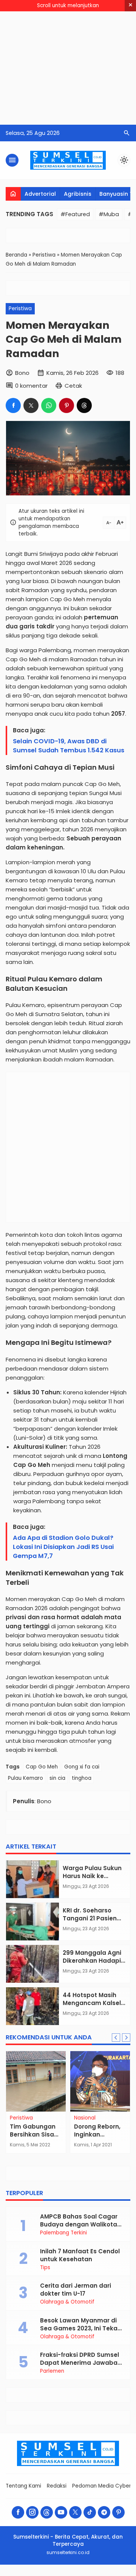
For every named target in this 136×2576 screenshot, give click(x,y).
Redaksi (57, 2486)
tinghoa (82, 1778)
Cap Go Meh (42, 1767)
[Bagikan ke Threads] (84, 405)
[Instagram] (32, 2512)
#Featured (75, 214)
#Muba (109, 214)
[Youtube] (61, 2512)
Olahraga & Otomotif (67, 2302)
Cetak (73, 386)
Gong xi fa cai (82, 1767)
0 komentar (31, 386)
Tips (45, 2268)
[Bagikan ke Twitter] (31, 405)
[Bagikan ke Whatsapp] (49, 405)
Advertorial (40, 194)
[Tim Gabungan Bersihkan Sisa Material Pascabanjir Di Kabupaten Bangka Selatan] (36, 2081)
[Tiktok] (90, 2512)
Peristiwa (20, 309)
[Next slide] (126, 2038)
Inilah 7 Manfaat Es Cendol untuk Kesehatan (80, 2255)
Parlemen (52, 2371)
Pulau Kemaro (25, 1778)
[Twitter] (75, 2512)
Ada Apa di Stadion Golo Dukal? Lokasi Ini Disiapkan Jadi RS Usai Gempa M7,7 (63, 1547)
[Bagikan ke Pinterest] (66, 405)
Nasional (85, 2118)
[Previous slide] (116, 2038)
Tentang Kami (23, 2486)
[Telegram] (104, 2512)
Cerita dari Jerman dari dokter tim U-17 (76, 2290)
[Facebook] (18, 2512)
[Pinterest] (118, 2512)
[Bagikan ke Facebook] (13, 405)
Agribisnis (78, 194)
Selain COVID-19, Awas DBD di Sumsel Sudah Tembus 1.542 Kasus (69, 746)
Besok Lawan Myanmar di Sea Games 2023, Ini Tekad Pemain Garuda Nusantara (81, 2328)
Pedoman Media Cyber (102, 2486)
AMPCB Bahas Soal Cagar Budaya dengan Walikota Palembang (79, 2224)
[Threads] (47, 2512)
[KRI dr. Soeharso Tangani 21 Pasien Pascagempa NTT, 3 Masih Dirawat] (32, 1922)
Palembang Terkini (63, 2233)
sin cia (57, 1778)
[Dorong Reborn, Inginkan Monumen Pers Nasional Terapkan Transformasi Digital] (100, 2081)
